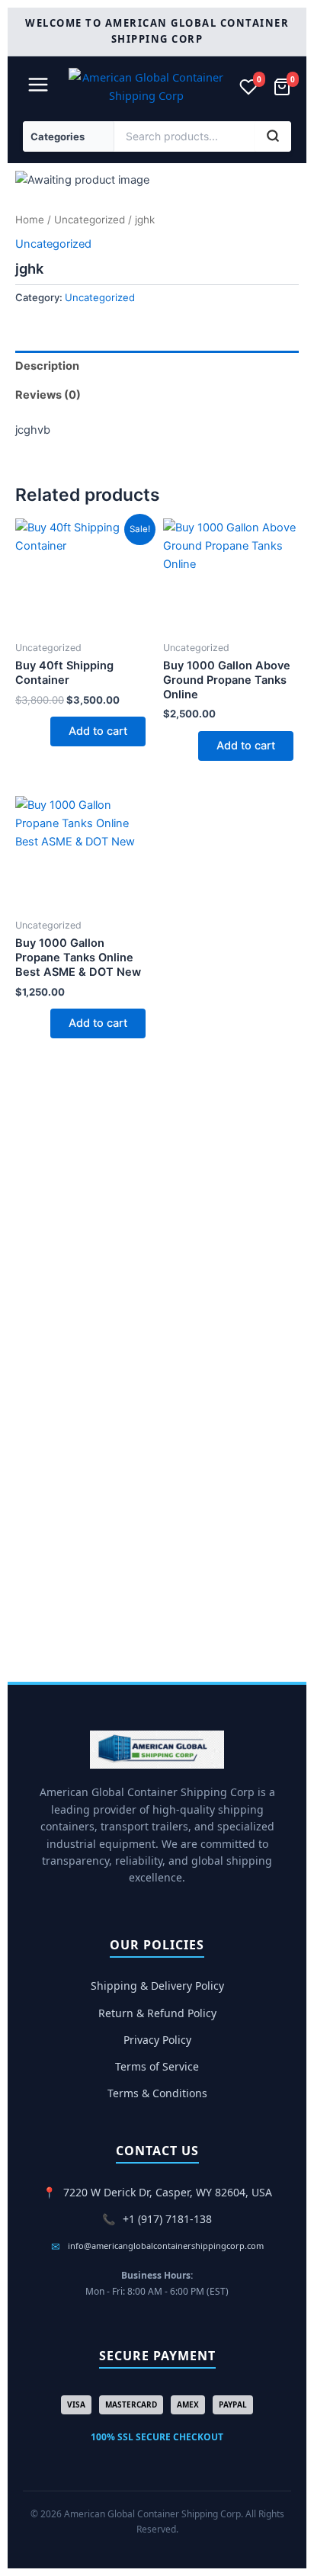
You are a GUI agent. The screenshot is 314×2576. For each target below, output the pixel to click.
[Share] (230, 17)
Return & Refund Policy (157, 2013)
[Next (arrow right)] (287, 1436)
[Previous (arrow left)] (27, 1436)
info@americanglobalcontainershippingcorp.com (166, 2246)
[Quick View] (43, 731)
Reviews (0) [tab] (48, 395)
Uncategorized (90, 220)
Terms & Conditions (157, 2093)
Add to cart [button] (98, 731)
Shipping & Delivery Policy (157, 1986)
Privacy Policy (157, 2040)
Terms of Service (157, 2066)
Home (30, 220)
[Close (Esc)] (264, 17)
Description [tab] (47, 366)
